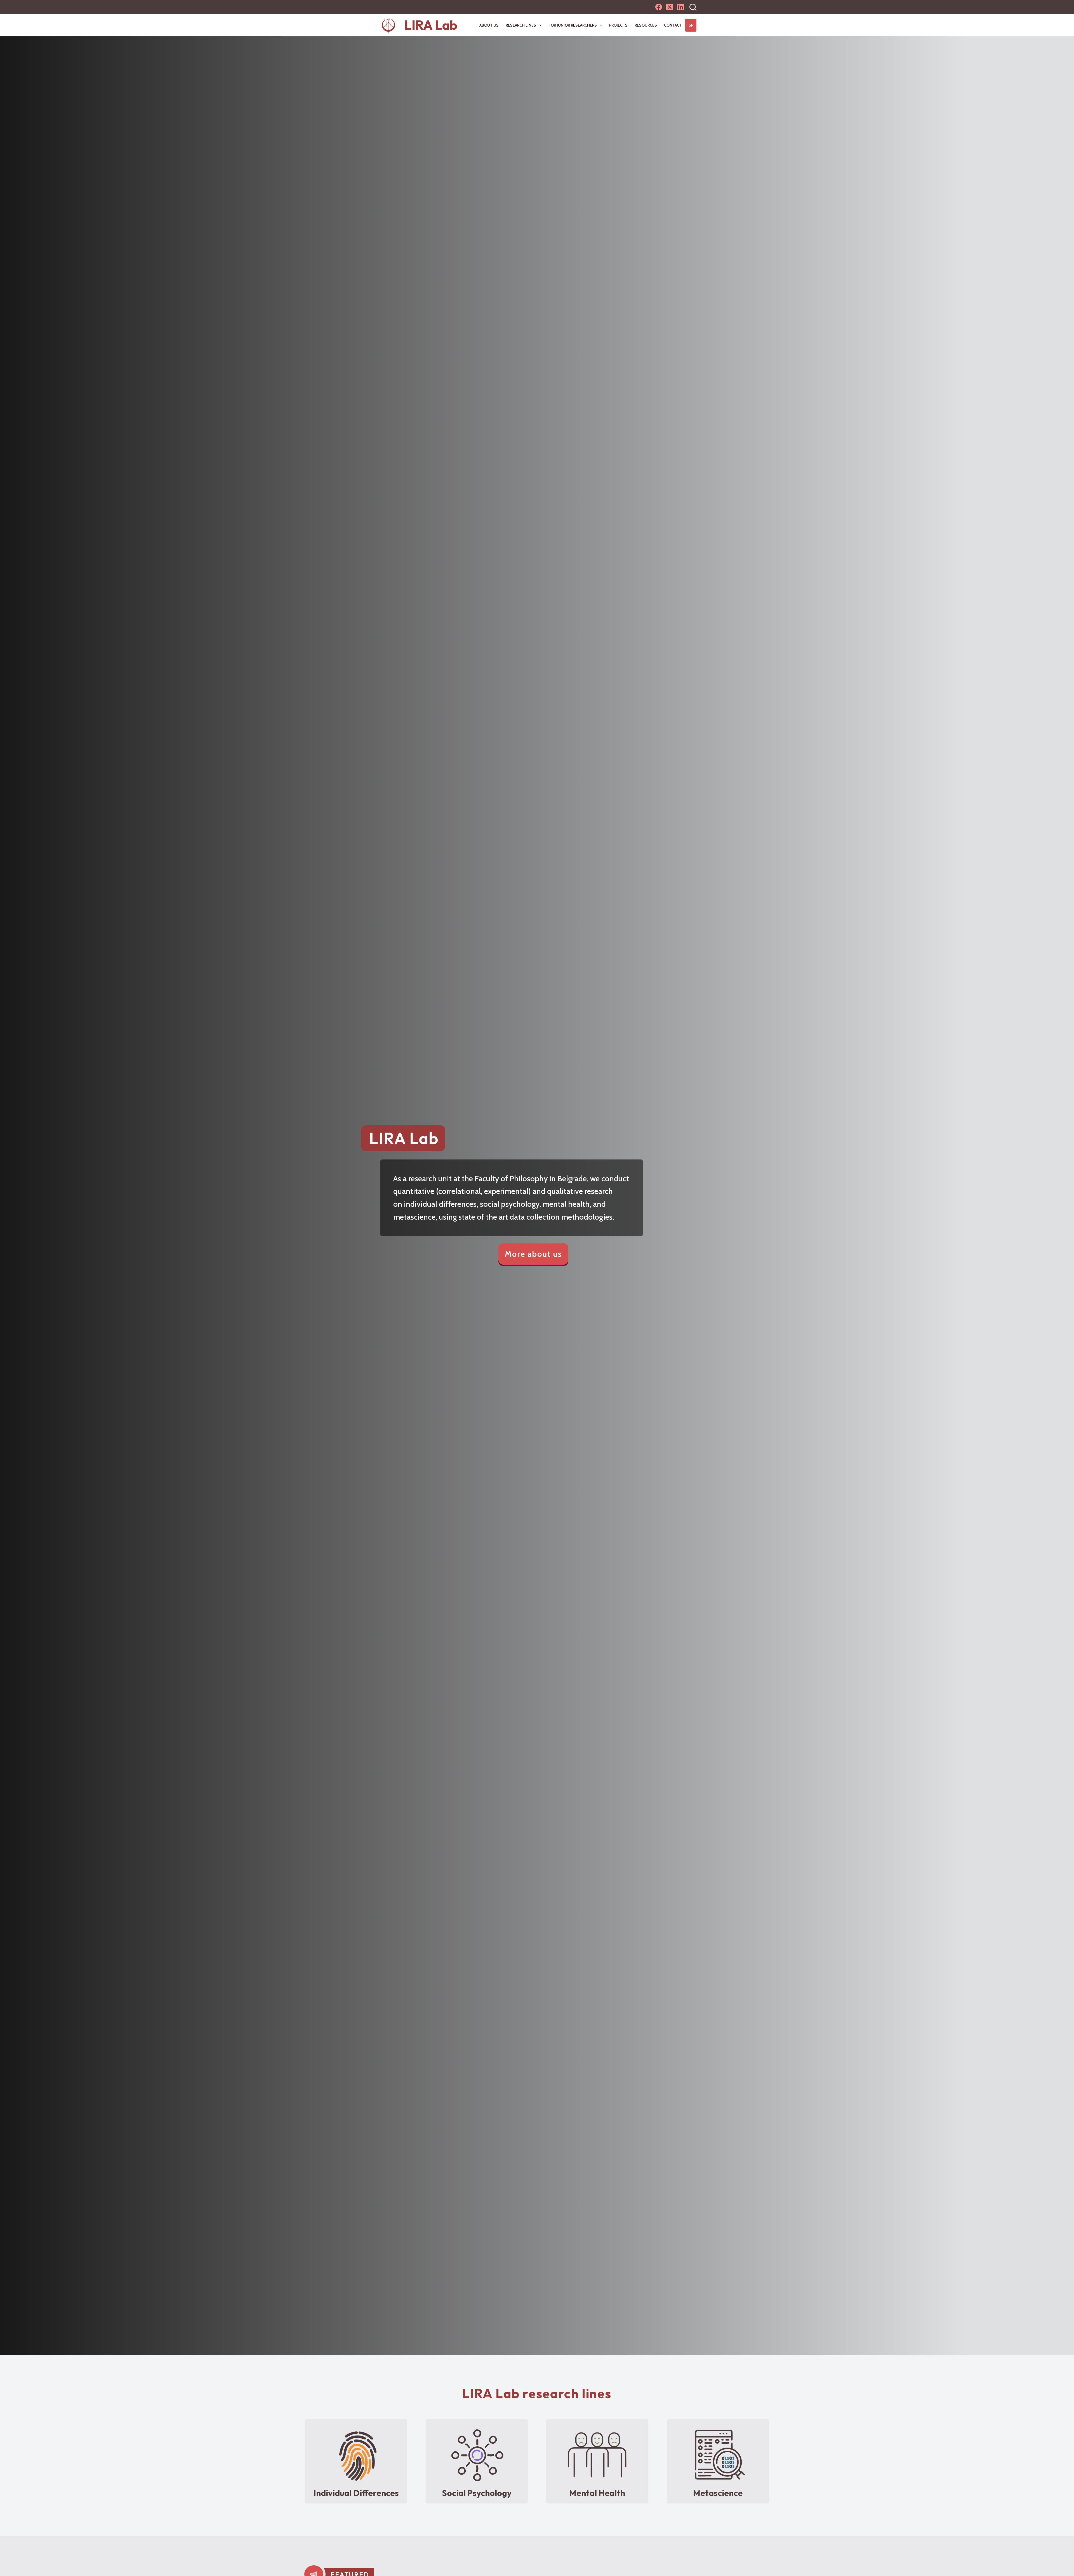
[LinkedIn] (680, 7)
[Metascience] (718, 2455)
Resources (646, 25)
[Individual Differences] (356, 2455)
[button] (533, 1255)
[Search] (693, 7)
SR (691, 25)
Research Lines (521, 25)
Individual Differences (356, 2493)
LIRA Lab (431, 25)
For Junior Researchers (573, 25)
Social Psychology (477, 2493)
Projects (618, 25)
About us (489, 25)
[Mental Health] (597, 2455)
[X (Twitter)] (670, 7)
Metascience (718, 2493)
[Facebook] (659, 7)
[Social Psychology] (477, 2455)
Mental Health (597, 2493)
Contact (673, 25)
